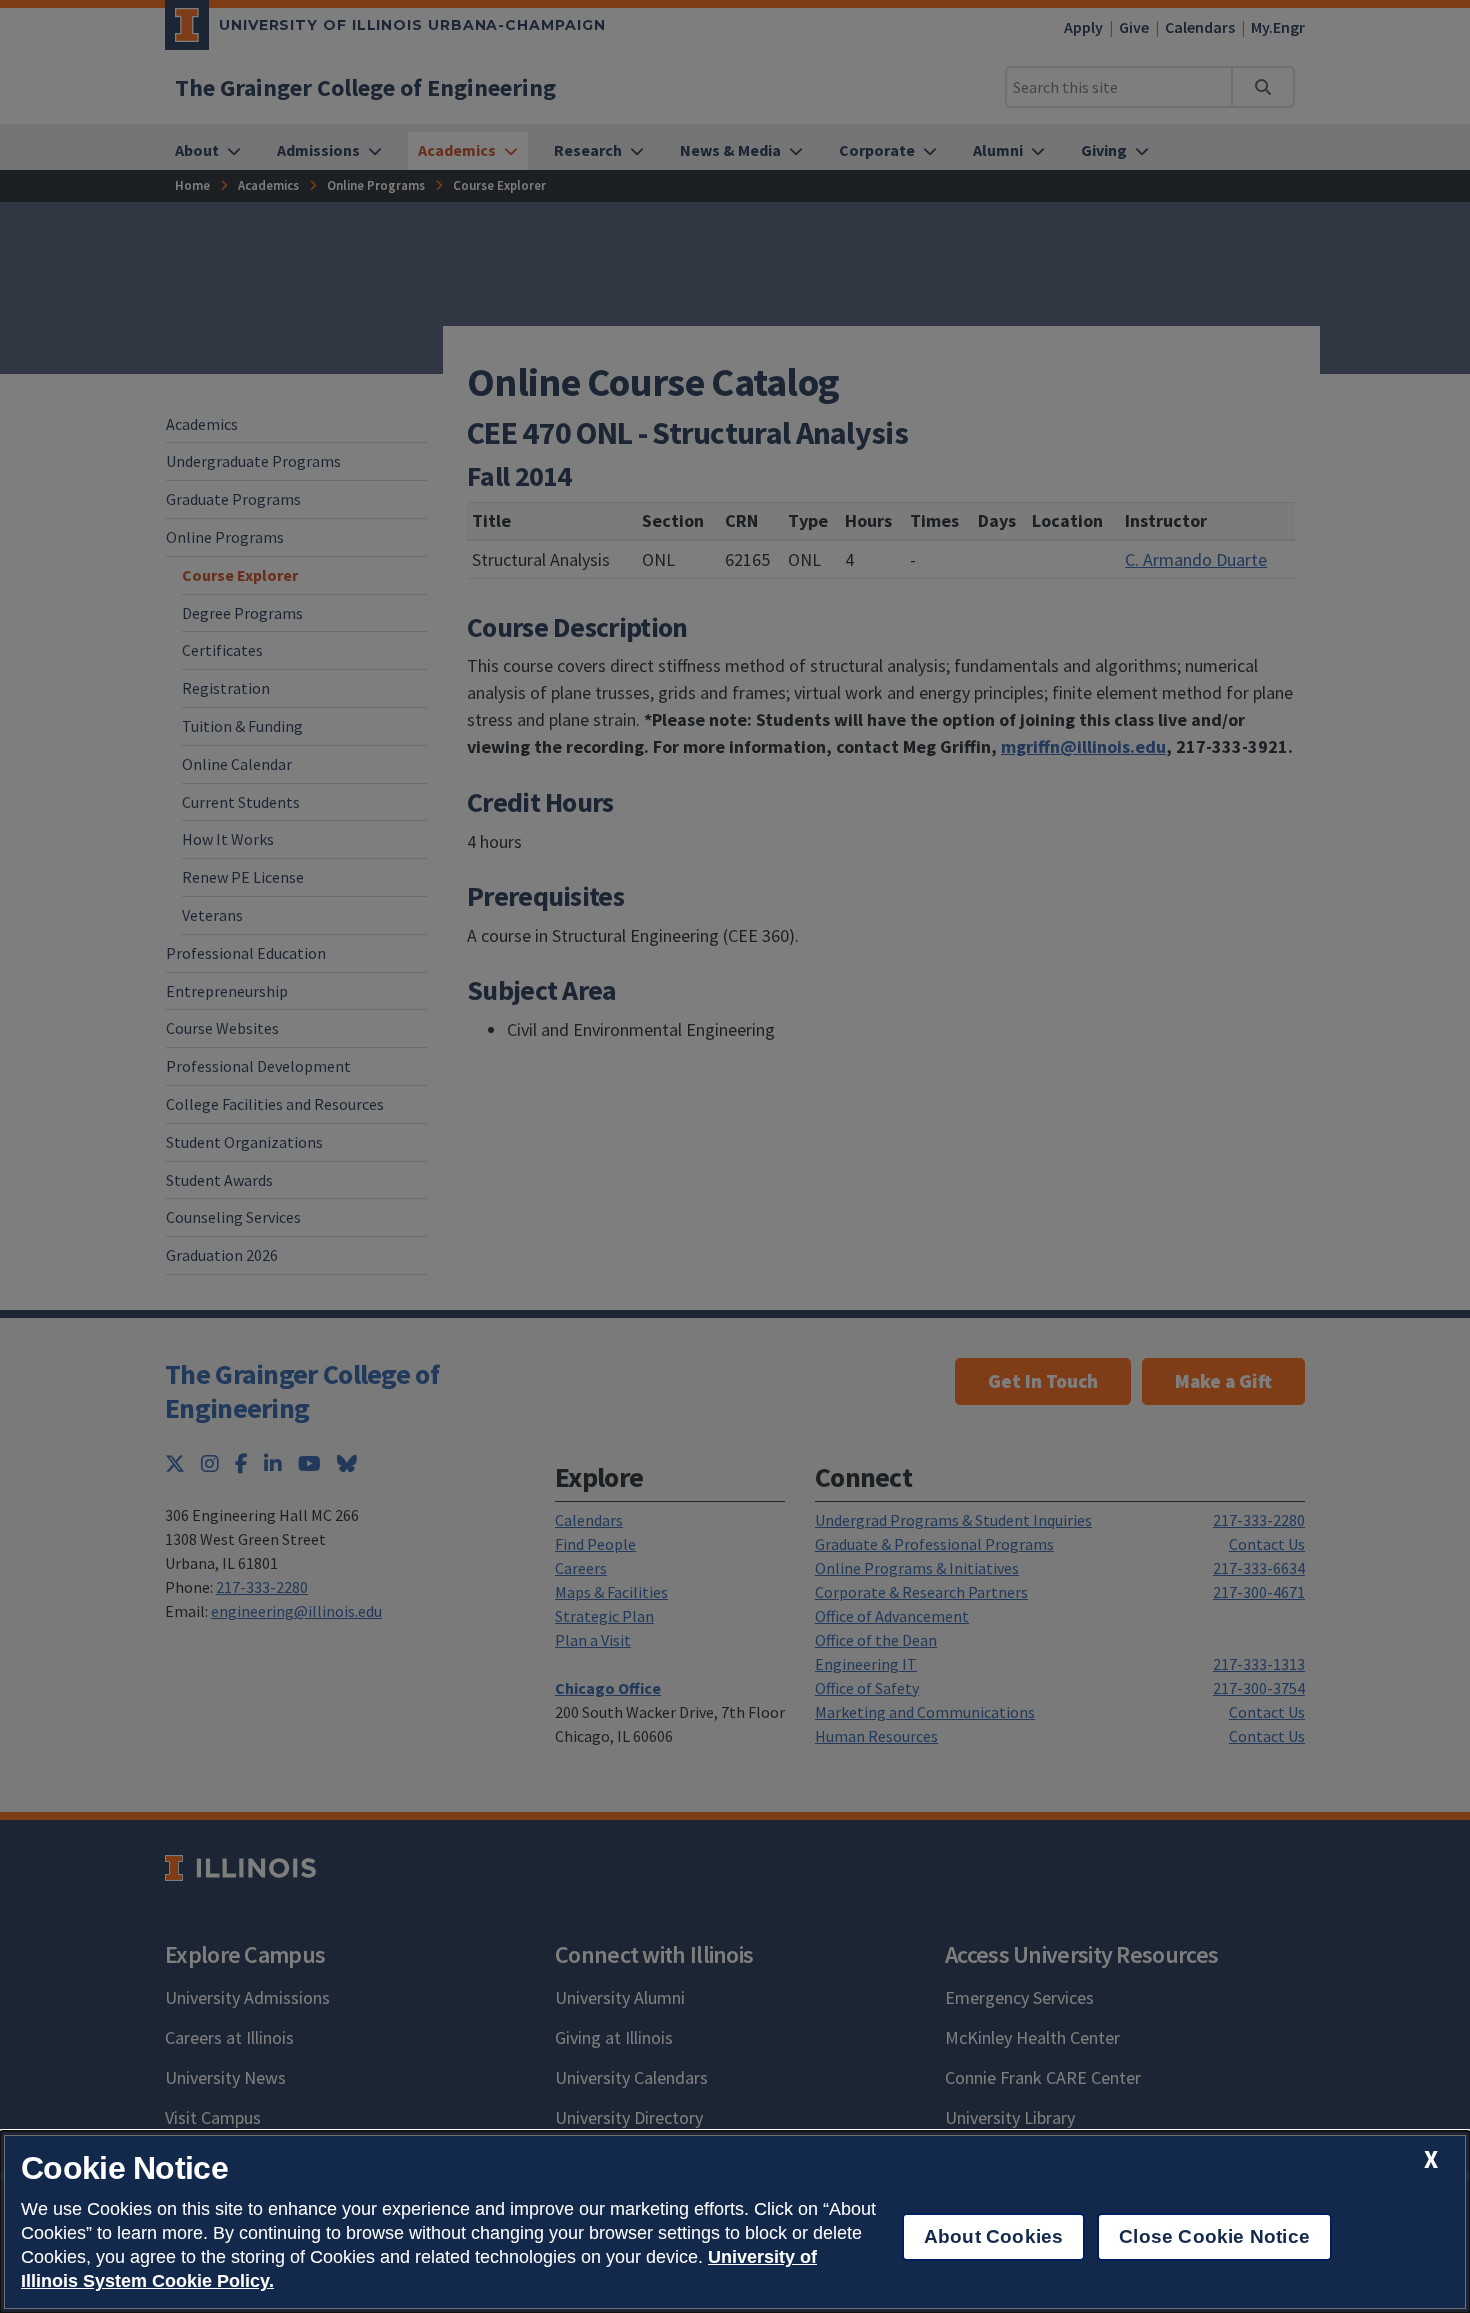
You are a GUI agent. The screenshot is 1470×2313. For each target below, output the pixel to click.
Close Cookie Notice (1214, 2236)
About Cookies (993, 2236)
